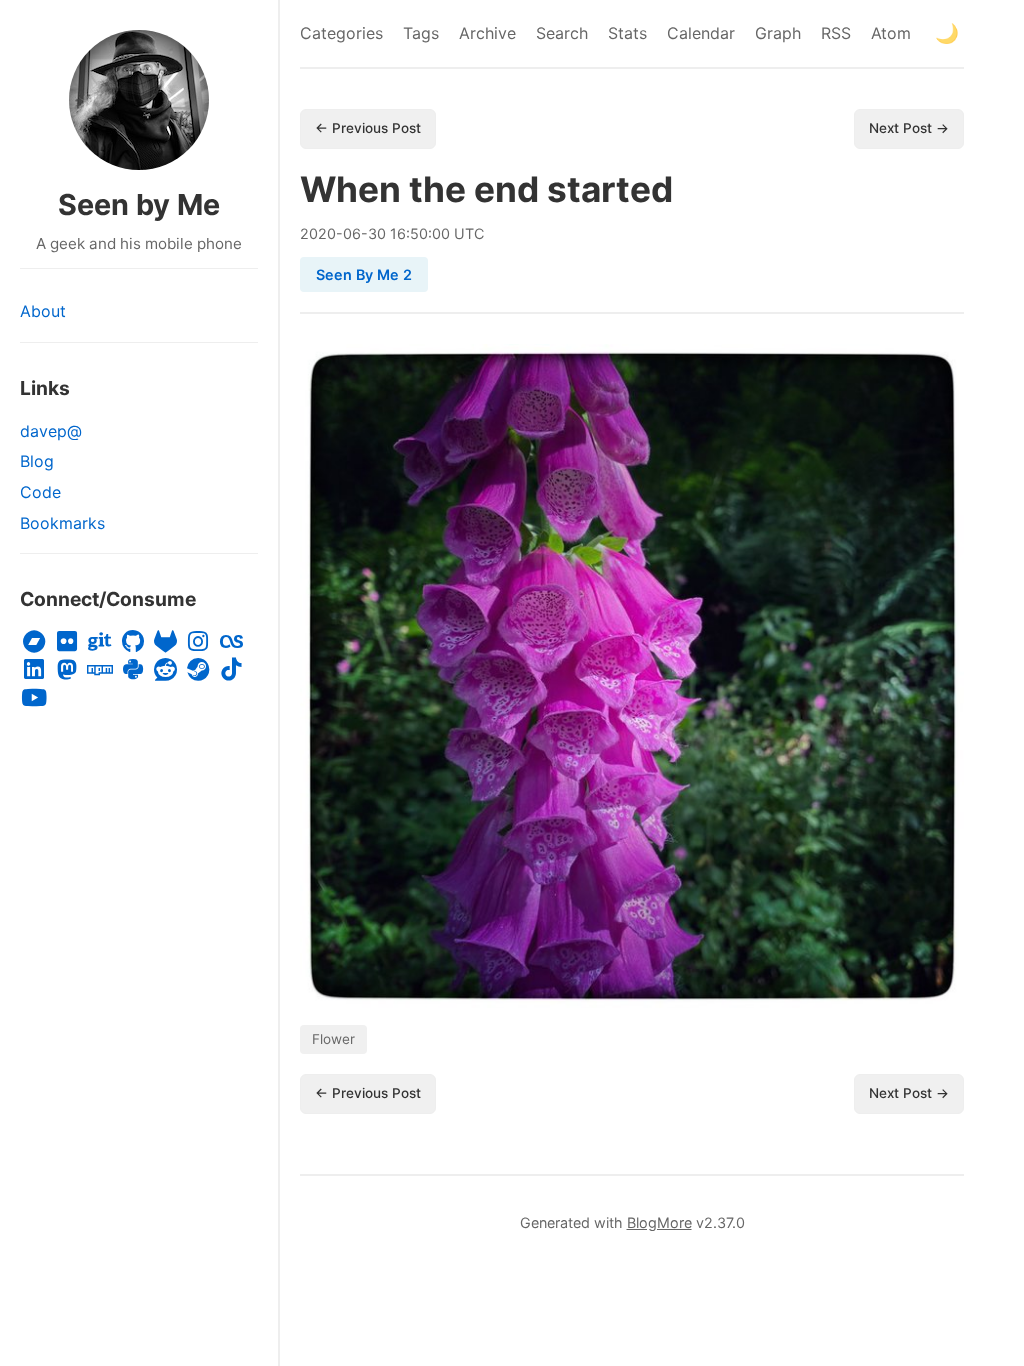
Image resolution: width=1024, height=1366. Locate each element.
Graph (778, 33)
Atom (891, 33)
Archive (487, 33)
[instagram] (198, 642)
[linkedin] (34, 670)
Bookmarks (62, 523)
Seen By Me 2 (364, 274)
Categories (341, 33)
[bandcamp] (34, 642)
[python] (132, 670)
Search (562, 33)
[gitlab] (165, 642)
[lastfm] (231, 642)
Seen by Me (139, 204)
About (43, 311)
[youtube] (34, 698)
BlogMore (659, 1222)
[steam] (198, 670)
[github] (132, 642)
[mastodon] (67, 670)
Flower (333, 1039)
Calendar (701, 33)
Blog (37, 461)
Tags (421, 33)
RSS (836, 33)
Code (40, 492)
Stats (627, 33)
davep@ (51, 431)
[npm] (100, 670)
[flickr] (67, 642)
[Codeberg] (100, 642)
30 (377, 233)
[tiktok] (231, 670)
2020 (318, 233)
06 (352, 233)
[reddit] (165, 670)
